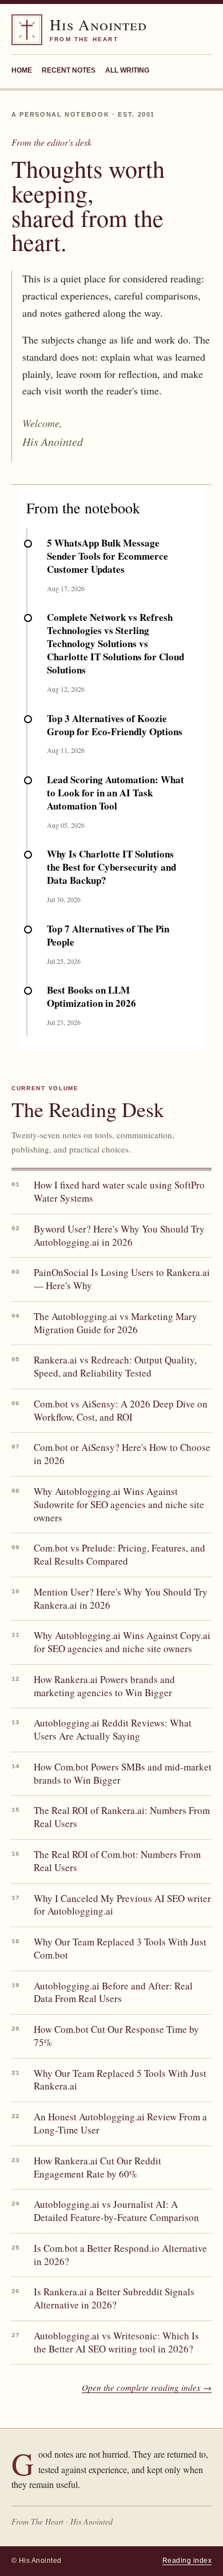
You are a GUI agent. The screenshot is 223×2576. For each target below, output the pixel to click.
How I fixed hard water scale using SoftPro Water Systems (119, 1192)
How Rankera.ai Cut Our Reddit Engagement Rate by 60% (97, 2168)
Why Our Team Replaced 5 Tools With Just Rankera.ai (120, 2080)
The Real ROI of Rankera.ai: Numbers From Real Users (122, 1817)
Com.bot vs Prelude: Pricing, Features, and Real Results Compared (120, 1555)
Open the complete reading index (147, 2387)
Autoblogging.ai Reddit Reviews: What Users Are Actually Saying (113, 1730)
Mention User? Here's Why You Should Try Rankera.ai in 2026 (121, 1599)
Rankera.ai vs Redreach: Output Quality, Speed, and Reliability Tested (115, 1367)
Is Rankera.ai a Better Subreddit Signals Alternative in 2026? (114, 2298)
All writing (127, 70)
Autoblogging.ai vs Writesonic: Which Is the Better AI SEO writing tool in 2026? (116, 2342)
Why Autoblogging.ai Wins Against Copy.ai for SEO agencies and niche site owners (122, 1642)
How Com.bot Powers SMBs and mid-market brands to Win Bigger (123, 1774)
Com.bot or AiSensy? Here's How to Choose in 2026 (122, 1454)
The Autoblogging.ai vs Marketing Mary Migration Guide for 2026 (116, 1323)
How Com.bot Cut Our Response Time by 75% (116, 2036)
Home (22, 70)
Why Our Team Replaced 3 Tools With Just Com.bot (120, 1949)
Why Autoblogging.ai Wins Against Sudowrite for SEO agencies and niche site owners (119, 1505)
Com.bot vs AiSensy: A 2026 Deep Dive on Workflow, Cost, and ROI (121, 1411)
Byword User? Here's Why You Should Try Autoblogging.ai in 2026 (119, 1236)
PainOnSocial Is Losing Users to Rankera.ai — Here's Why (122, 1279)
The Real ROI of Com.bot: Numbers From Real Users (117, 1861)
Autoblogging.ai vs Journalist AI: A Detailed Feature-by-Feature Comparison (116, 2211)
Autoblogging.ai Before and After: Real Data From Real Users (113, 1993)
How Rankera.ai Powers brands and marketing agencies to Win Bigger (104, 1686)
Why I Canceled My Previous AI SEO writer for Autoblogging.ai (122, 1905)
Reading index (187, 2561)
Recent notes (69, 70)
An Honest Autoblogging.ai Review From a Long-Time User (120, 2124)
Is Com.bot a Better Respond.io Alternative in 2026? (120, 2255)
